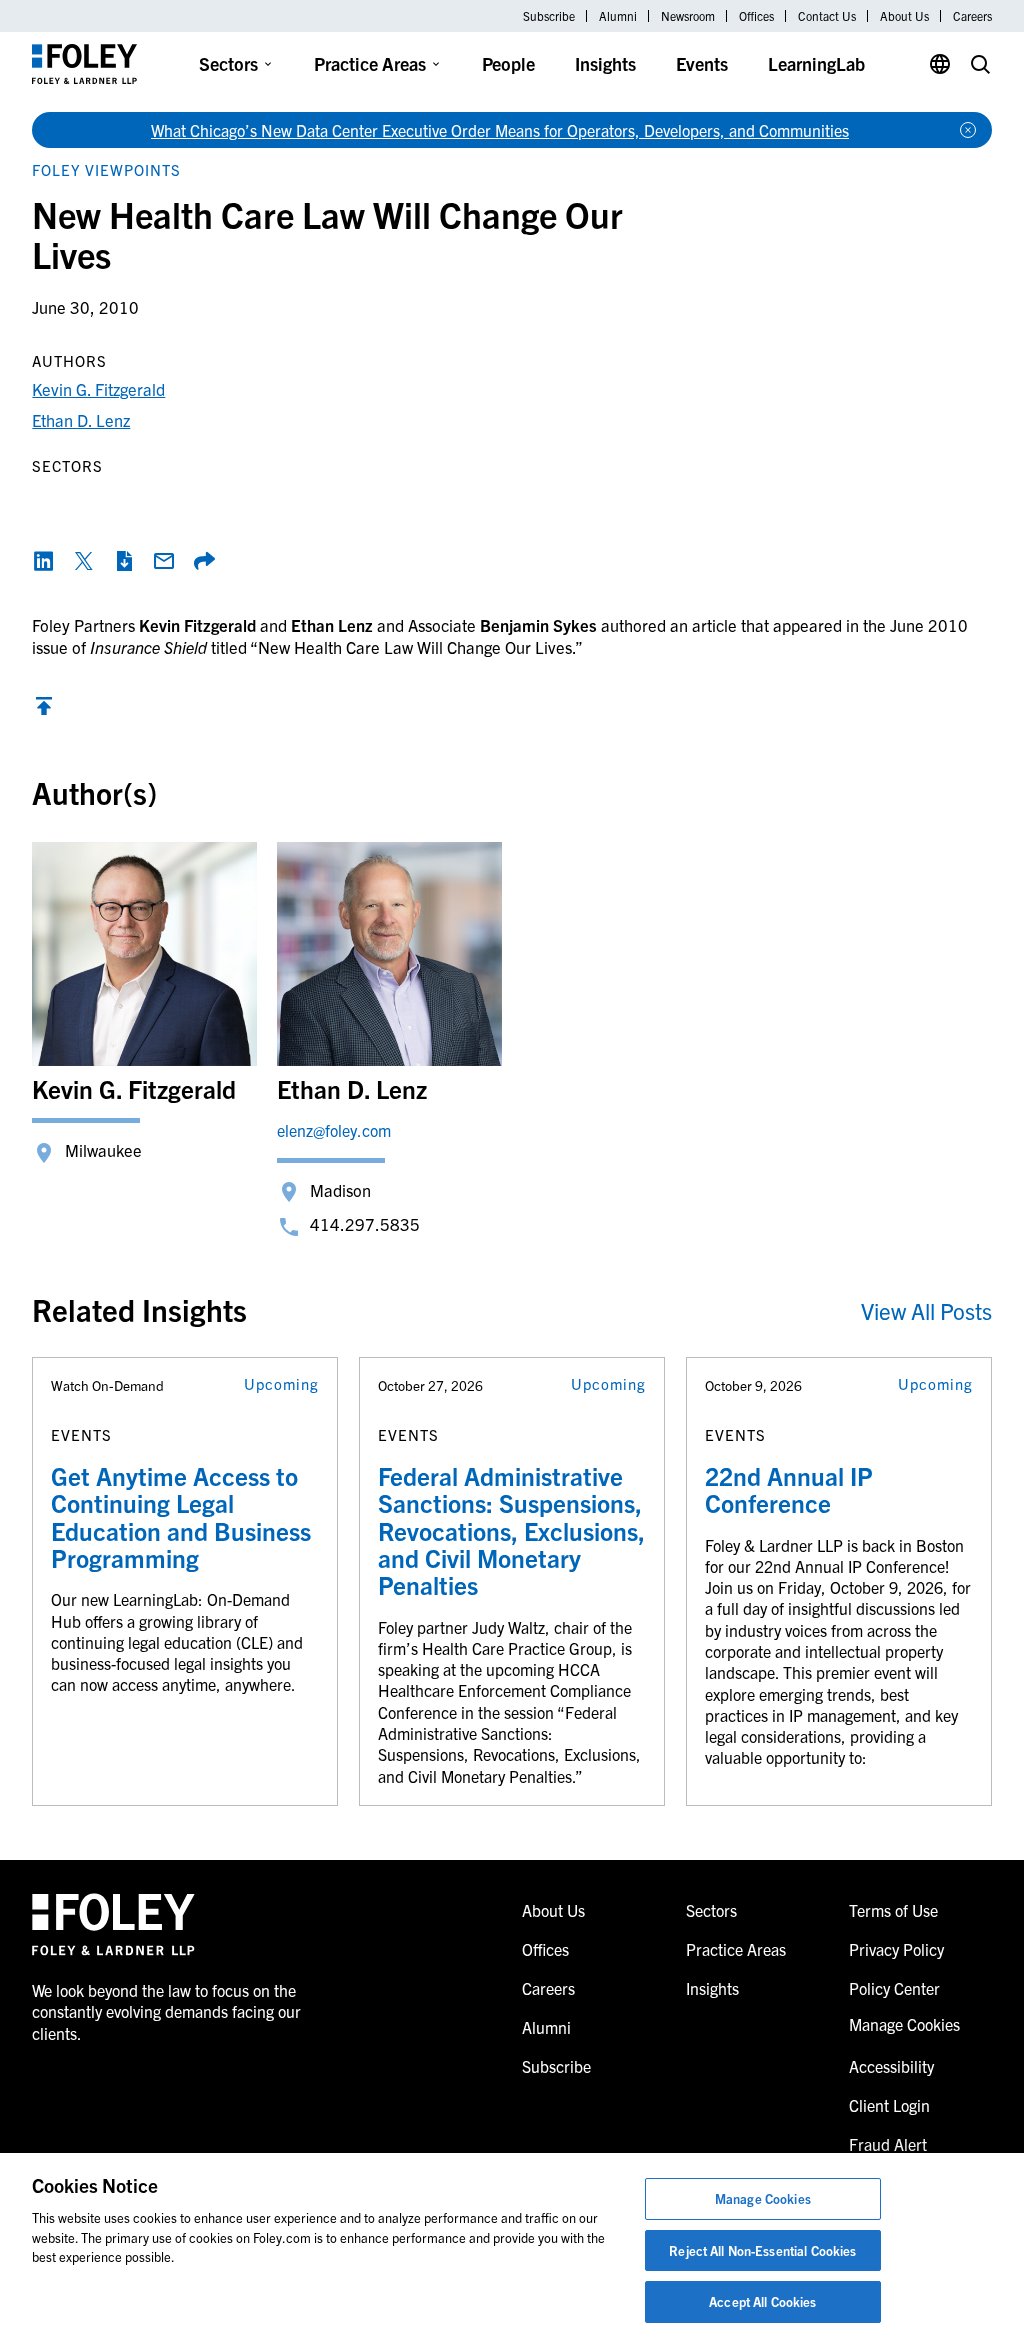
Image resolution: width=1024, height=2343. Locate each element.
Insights (605, 63)
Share (204, 561)
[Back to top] (44, 710)
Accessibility (891, 2066)
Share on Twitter (84, 561)
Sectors (228, 63)
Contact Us (827, 16)
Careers (972, 16)
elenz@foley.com (334, 1130)
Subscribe (549, 16)
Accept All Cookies (762, 2301)
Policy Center (894, 1988)
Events (702, 63)
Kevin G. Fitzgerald (98, 388)
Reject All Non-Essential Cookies (762, 2250)
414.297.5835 (365, 1223)
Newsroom (688, 16)
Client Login (889, 2105)
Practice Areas (370, 63)
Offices (756, 16)
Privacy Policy (896, 1949)
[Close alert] (968, 130)
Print (124, 561)
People (508, 63)
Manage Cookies (763, 2198)
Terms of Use (893, 1910)
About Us (904, 16)
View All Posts (926, 1310)
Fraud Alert (888, 2144)
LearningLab (816, 63)
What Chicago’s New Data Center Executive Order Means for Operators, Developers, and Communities (500, 130)
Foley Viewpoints (106, 169)
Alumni (618, 16)
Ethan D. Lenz (81, 419)
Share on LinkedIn (44, 561)
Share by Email (164, 561)
